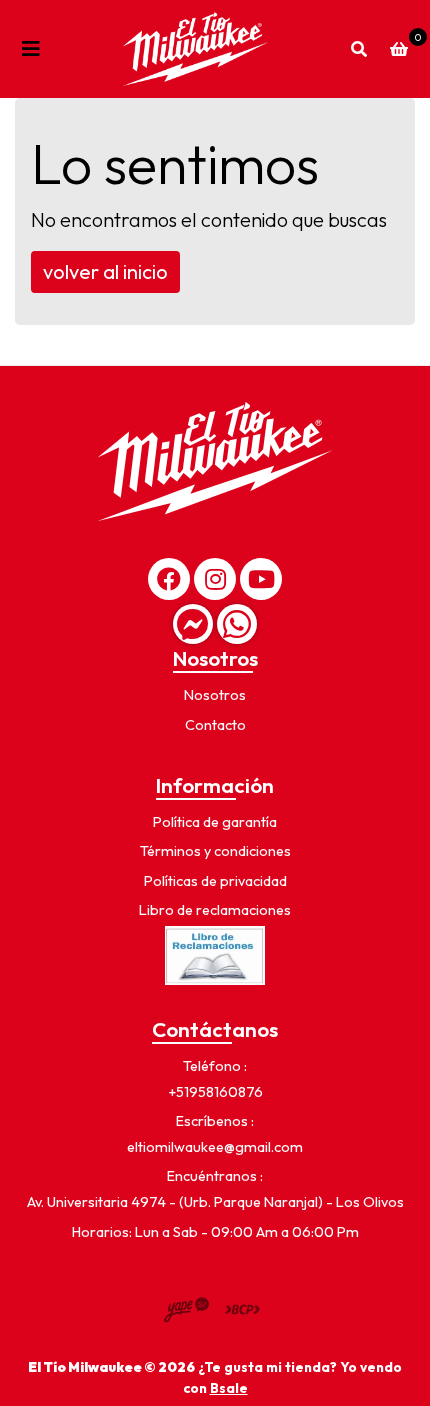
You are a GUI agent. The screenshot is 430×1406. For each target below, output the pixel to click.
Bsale (229, 1388)
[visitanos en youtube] (261, 579)
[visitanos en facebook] (169, 579)
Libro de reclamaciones (215, 910)
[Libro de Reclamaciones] (215, 954)
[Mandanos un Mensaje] (193, 624)
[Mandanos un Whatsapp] (237, 624)
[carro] (399, 49)
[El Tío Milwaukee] (195, 49)
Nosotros (215, 695)
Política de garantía (215, 822)
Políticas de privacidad (215, 881)
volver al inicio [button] (105, 271)
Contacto (215, 725)
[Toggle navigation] (31, 49)
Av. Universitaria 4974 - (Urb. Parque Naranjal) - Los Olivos (215, 1202)
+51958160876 (215, 1092)
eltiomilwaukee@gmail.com (215, 1147)
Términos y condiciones (215, 851)
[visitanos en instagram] (215, 579)
